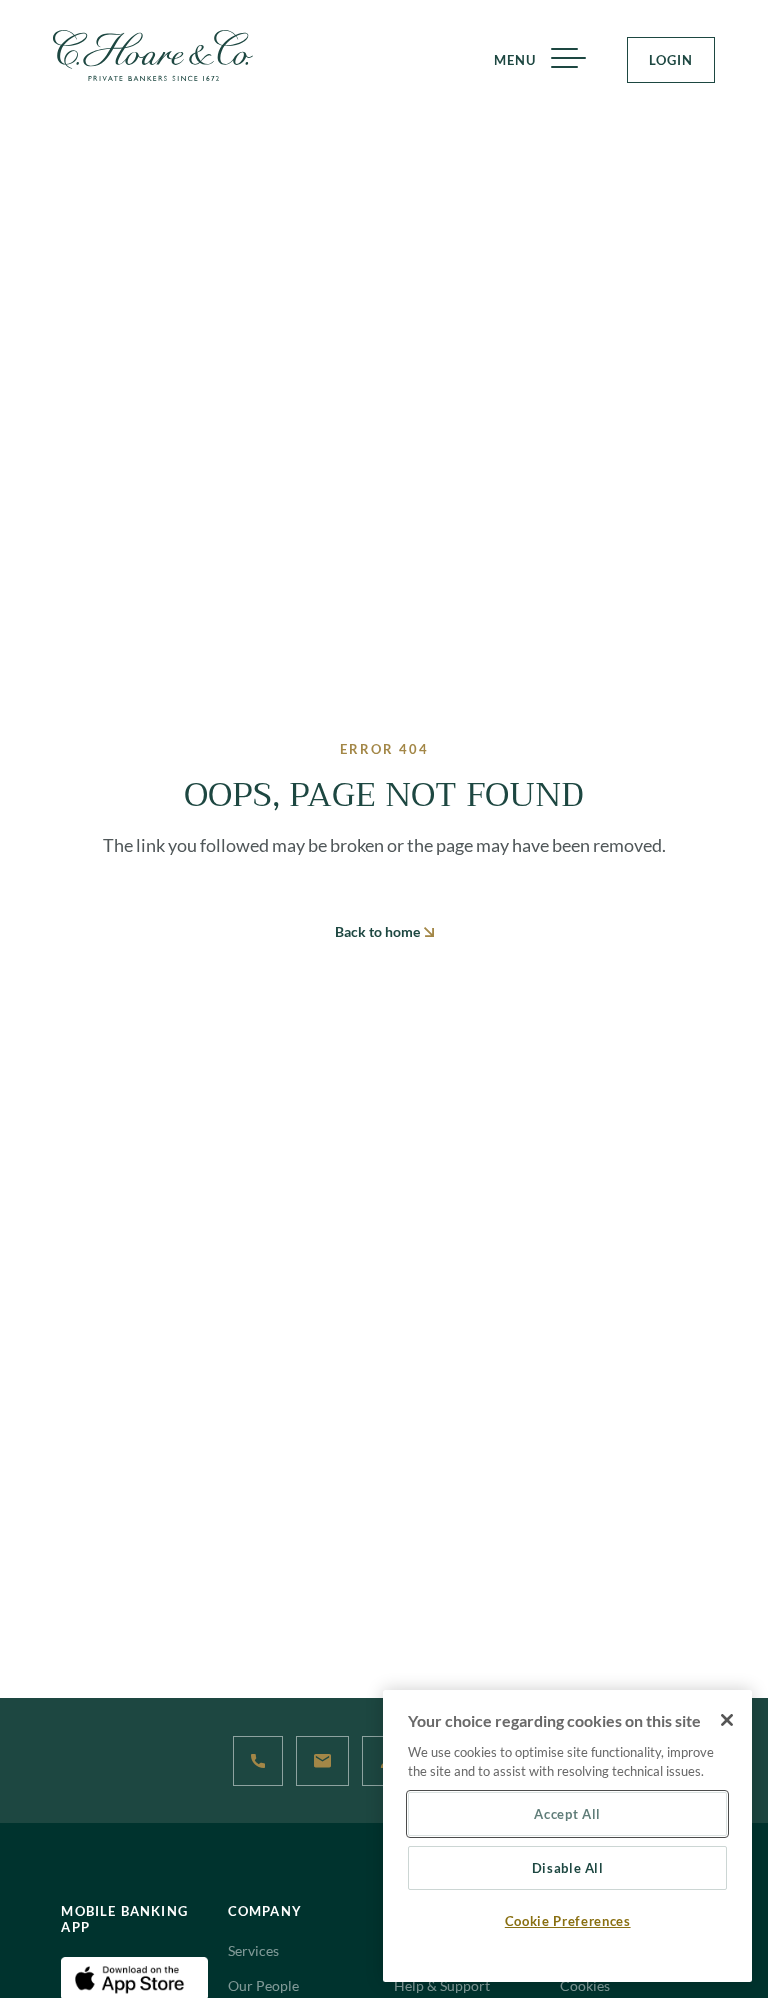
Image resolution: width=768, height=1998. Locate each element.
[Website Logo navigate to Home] (153, 55)
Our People (263, 1985)
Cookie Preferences (568, 1921)
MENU (515, 60)
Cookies (585, 1985)
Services (253, 1950)
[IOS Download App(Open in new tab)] (134, 1976)
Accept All (567, 1814)
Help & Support (442, 1985)
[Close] (727, 1720)
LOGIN (671, 60)
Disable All (568, 1868)
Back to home (379, 931)
